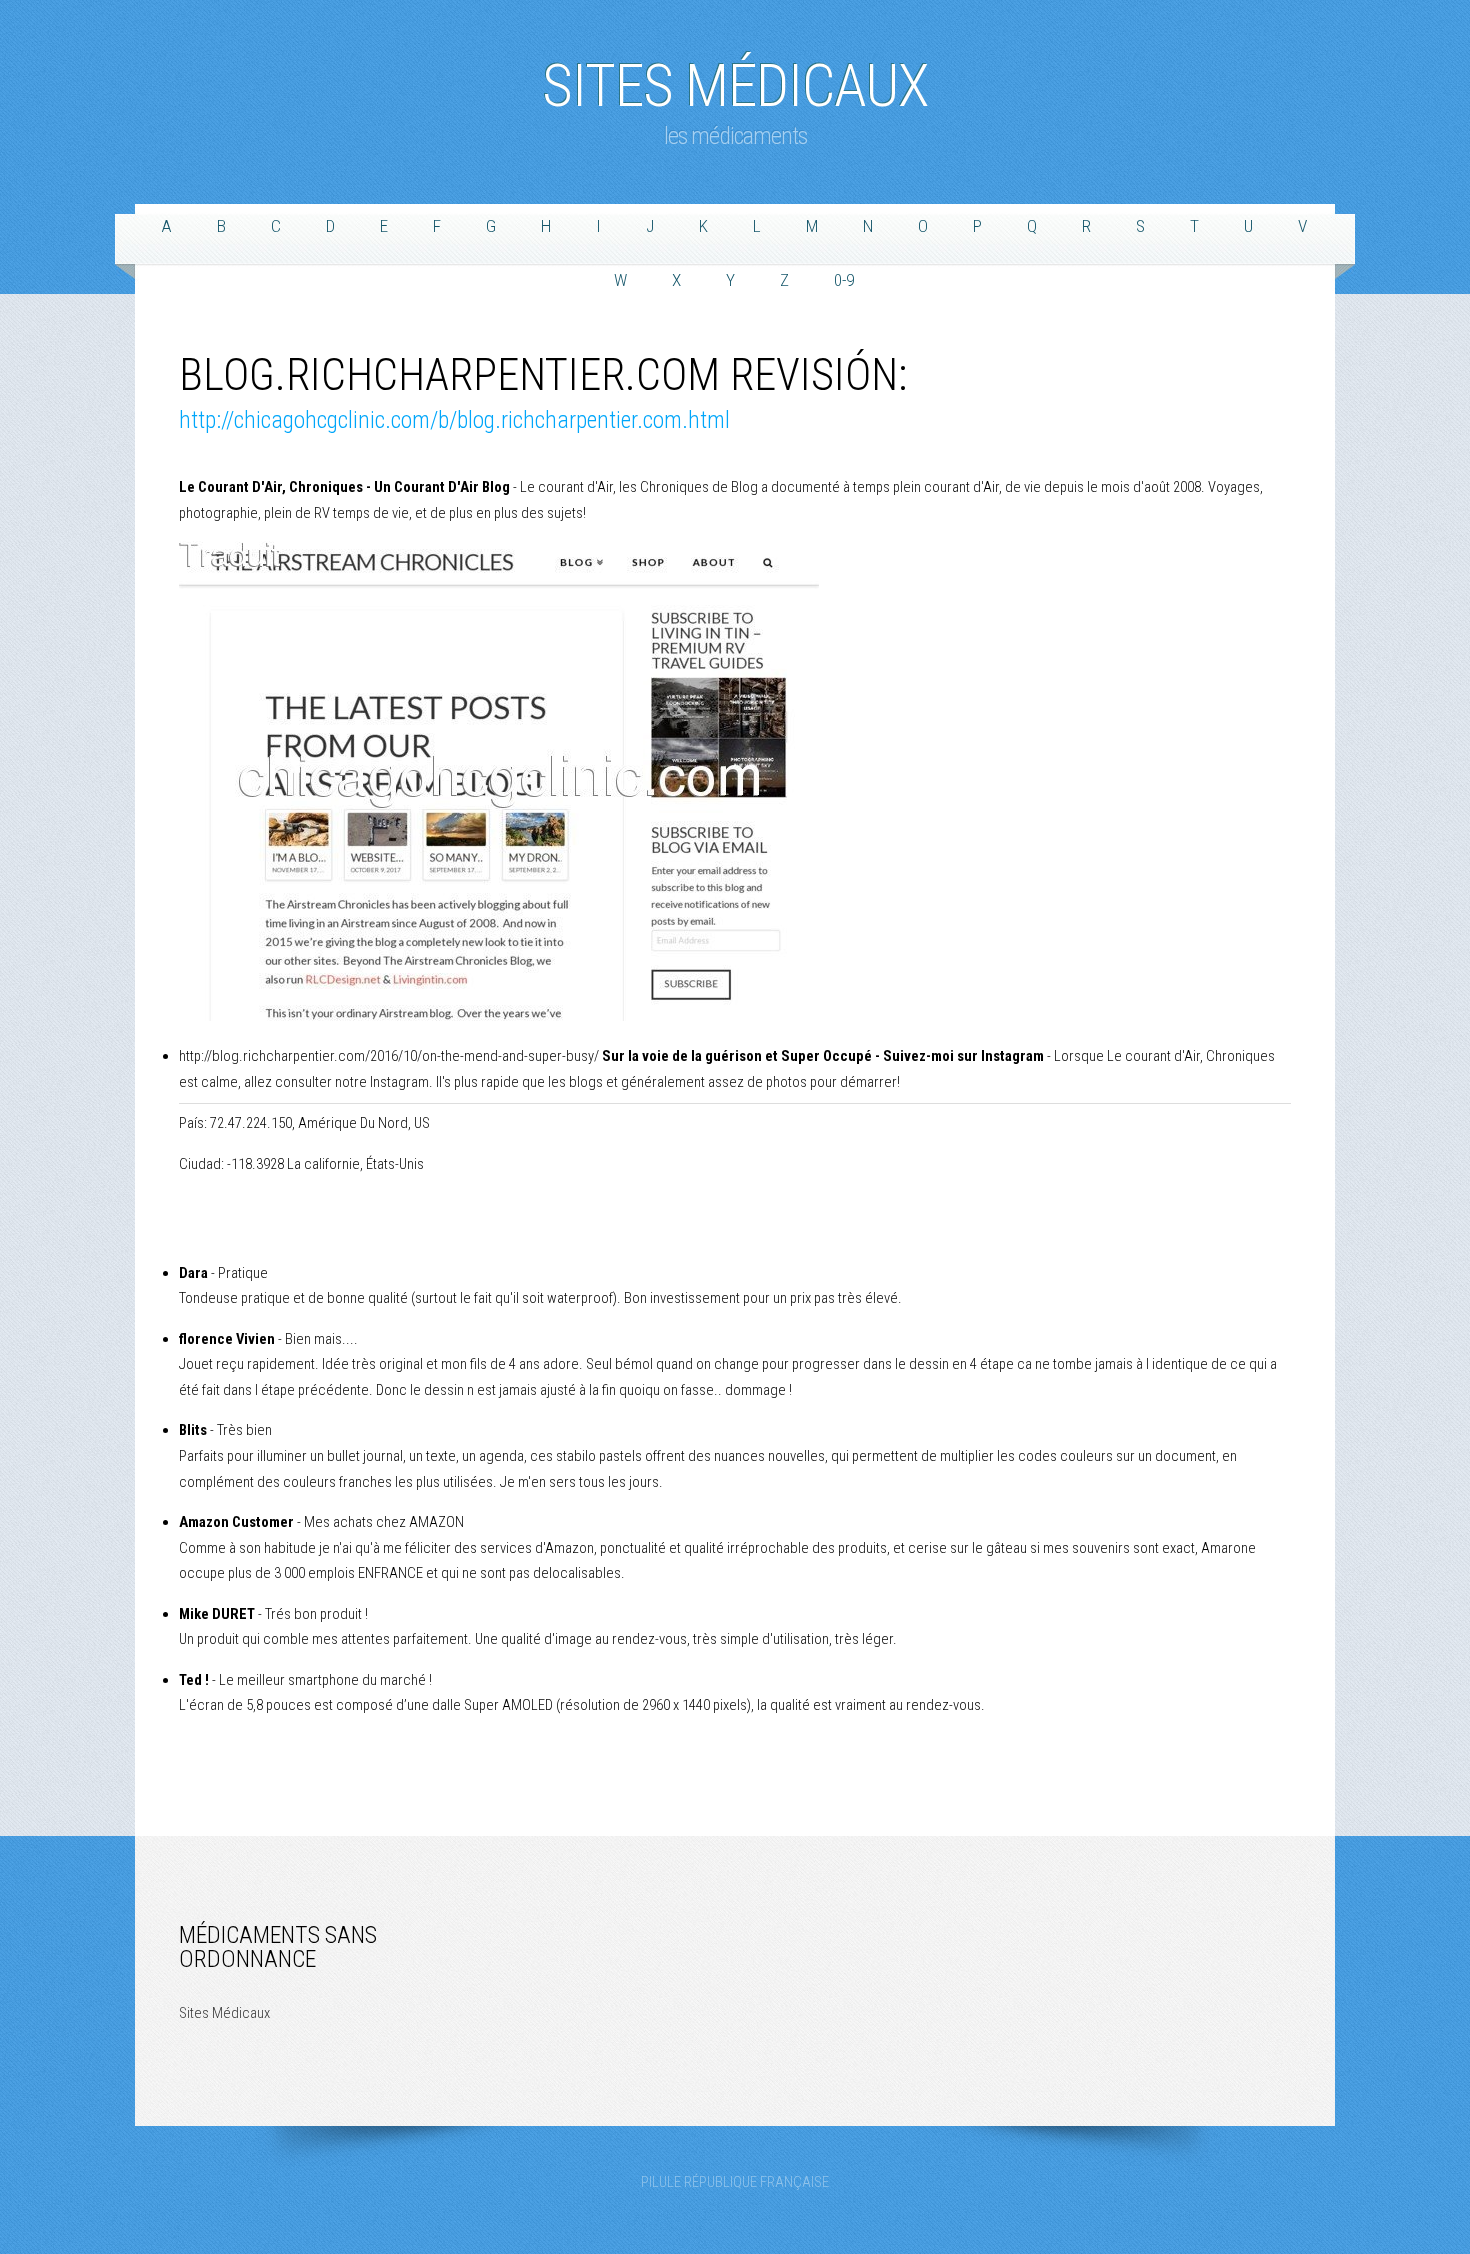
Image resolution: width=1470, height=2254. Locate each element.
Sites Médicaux (735, 76)
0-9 (844, 280)
